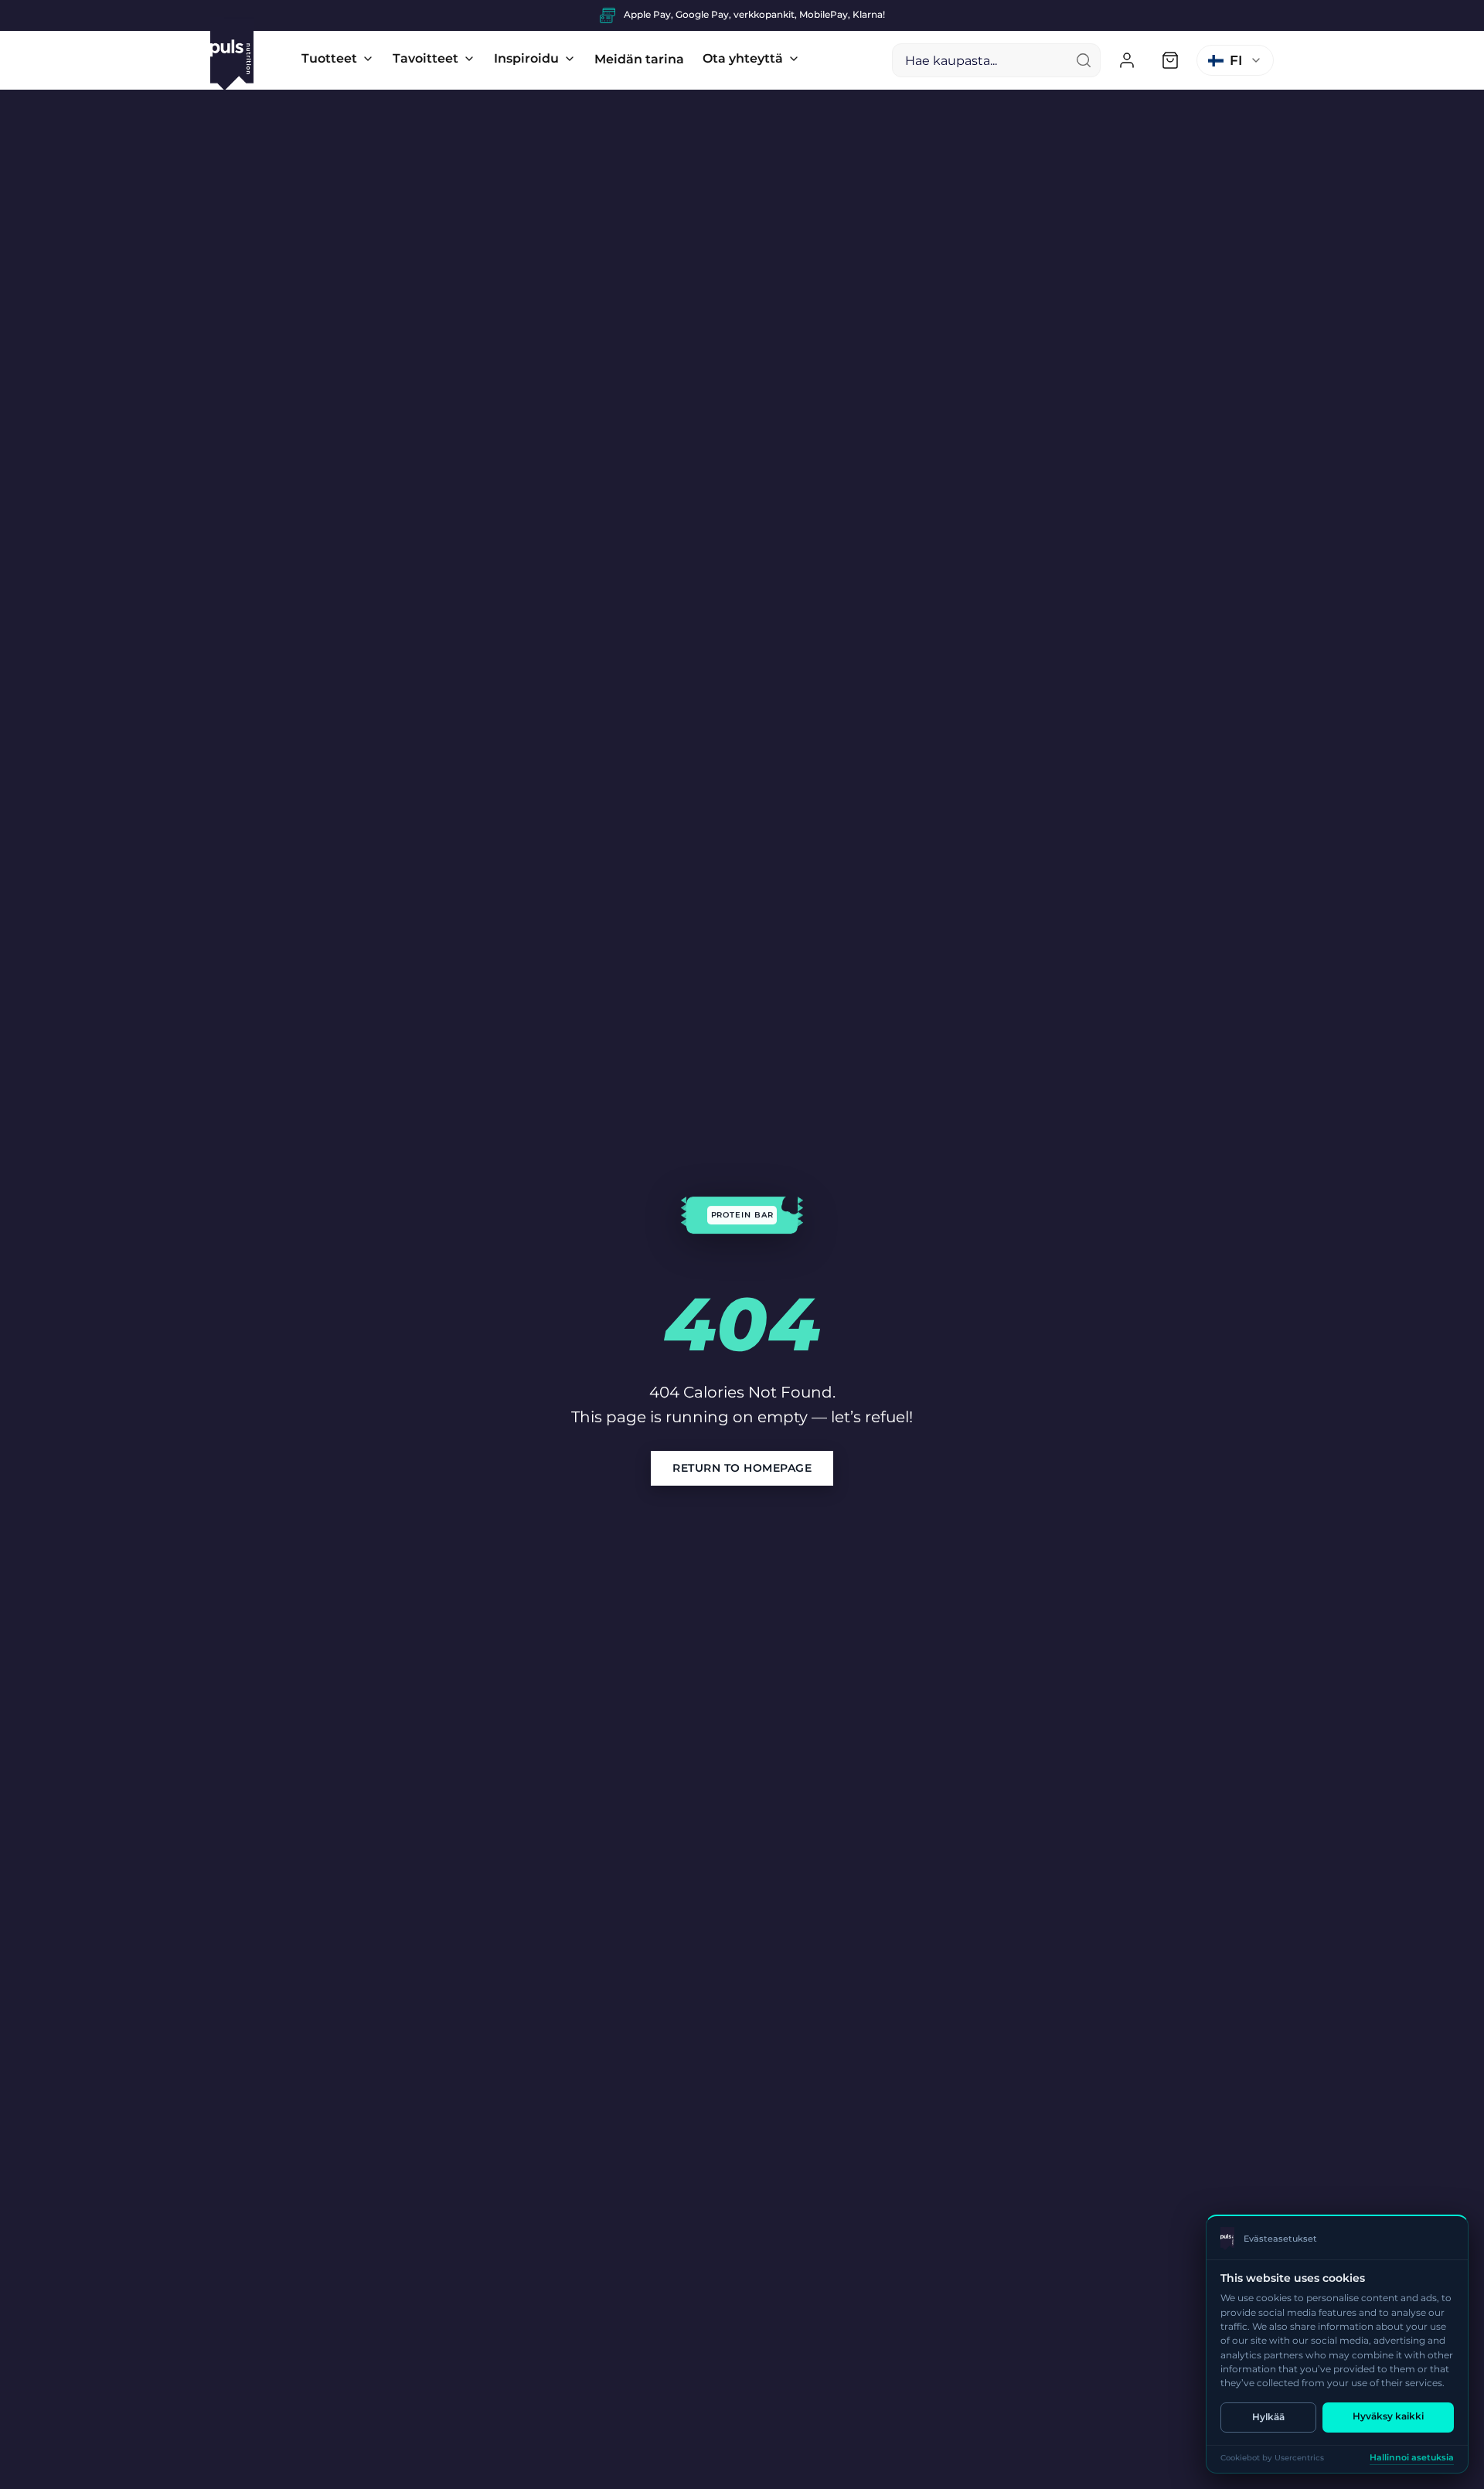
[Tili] (1127, 60)
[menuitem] (338, 59)
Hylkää (1268, 2417)
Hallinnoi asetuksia (1412, 2458)
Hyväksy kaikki (1388, 2416)
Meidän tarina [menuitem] (639, 59)
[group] (742, 15)
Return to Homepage (742, 1468)
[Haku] (1084, 60)
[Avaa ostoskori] (1170, 60)
